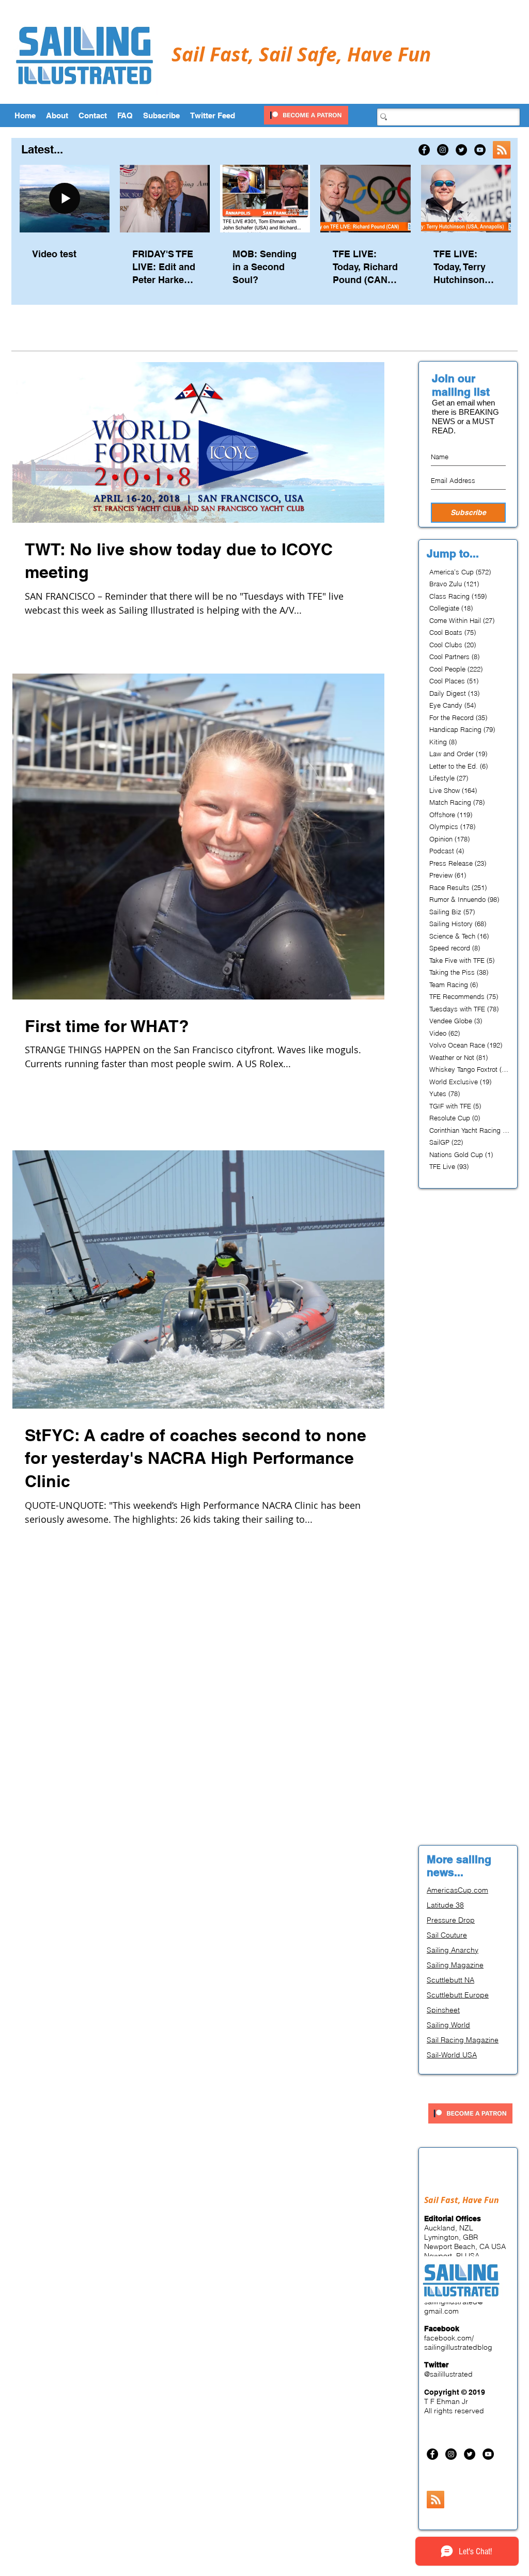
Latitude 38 (445, 1905)
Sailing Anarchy (453, 1950)
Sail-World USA (452, 2055)
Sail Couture (447, 1935)
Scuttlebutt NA (450, 1980)
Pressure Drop (451, 1920)
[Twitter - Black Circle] (461, 150)
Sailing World (448, 2025)
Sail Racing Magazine (463, 2040)
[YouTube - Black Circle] (480, 150)
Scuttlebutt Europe (458, 1995)
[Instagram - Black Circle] (443, 150)
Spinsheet (443, 2010)
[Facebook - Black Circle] (424, 150)
